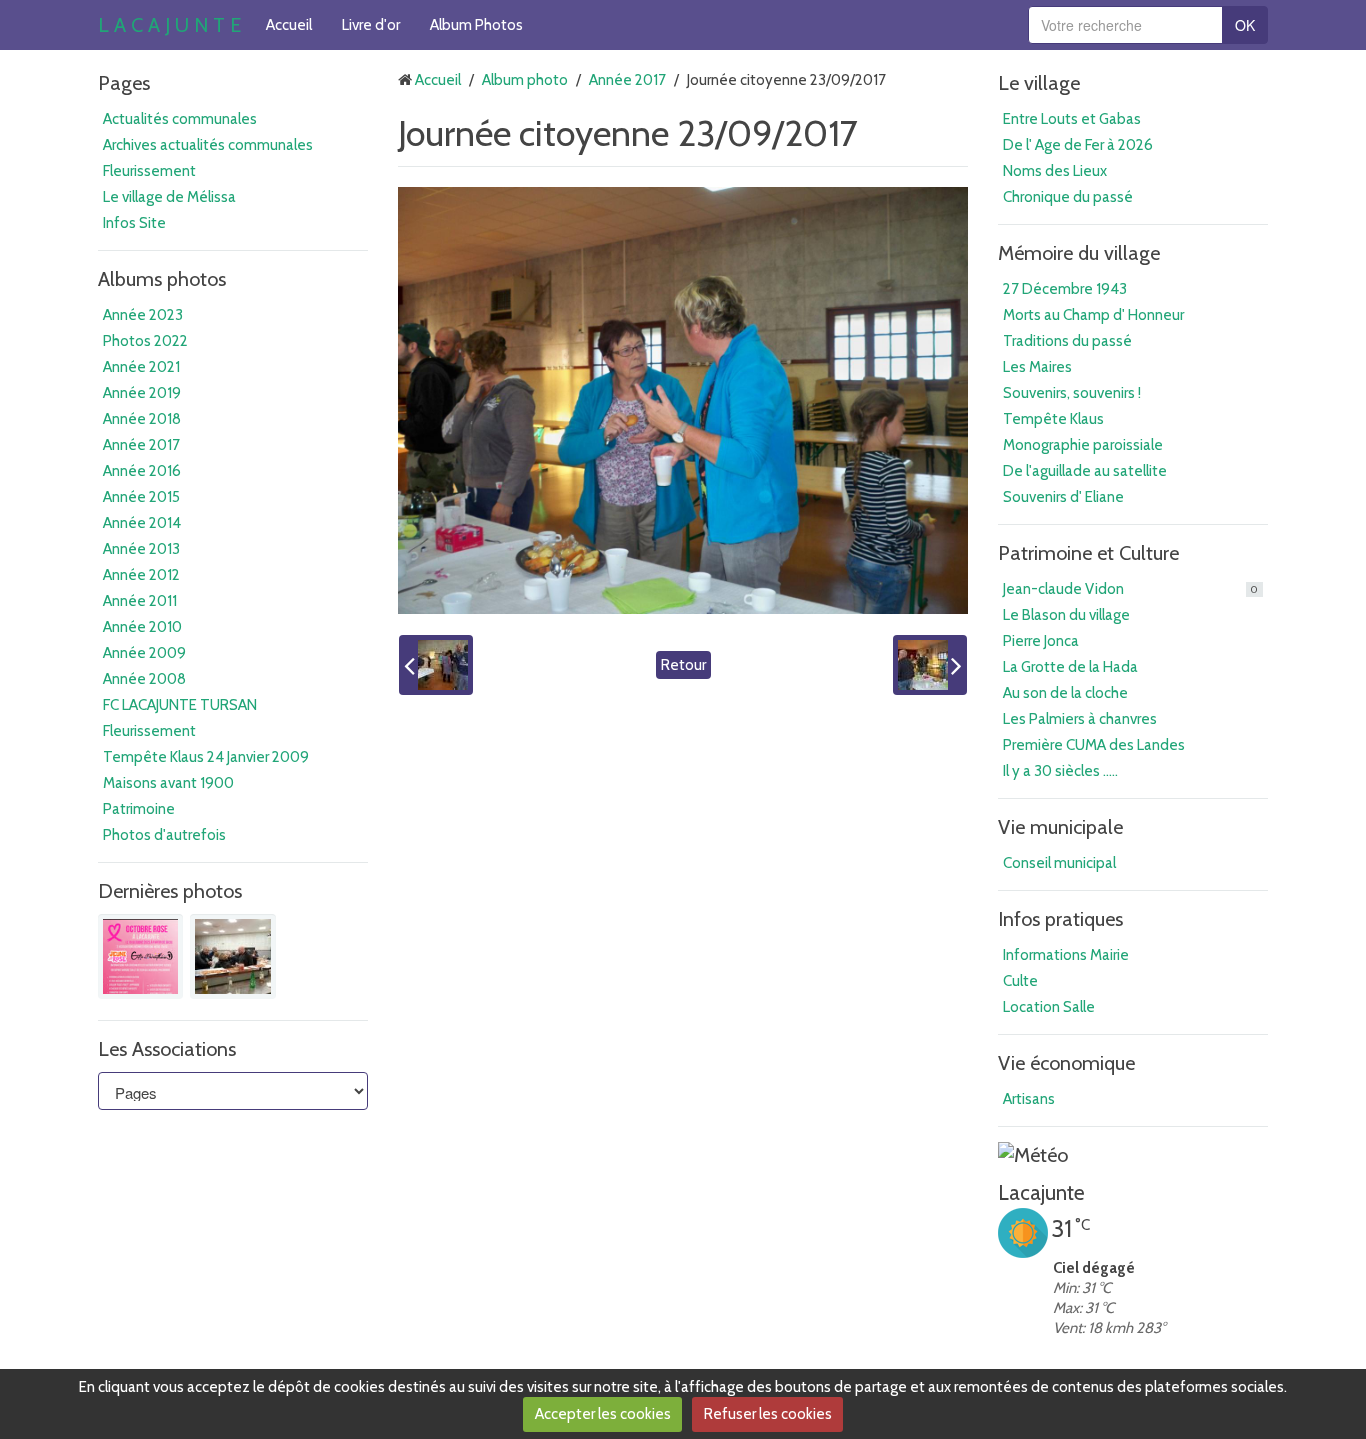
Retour (683, 665)
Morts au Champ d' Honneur (1093, 315)
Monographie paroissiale (1083, 445)
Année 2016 (142, 471)
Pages (124, 83)
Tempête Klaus (1053, 419)
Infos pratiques (1060, 919)
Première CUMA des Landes (1094, 745)
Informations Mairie (1066, 955)
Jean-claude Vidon (1130, 589)
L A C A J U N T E (169, 25)
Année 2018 (142, 419)
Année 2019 (142, 393)
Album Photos (476, 25)
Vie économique (1066, 1063)
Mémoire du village (1079, 253)
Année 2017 (141, 445)
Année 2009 (144, 653)
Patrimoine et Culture (1088, 553)
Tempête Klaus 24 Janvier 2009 (206, 757)
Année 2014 (142, 523)
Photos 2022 (145, 341)
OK (1245, 25)
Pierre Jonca (1041, 641)
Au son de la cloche (1065, 693)
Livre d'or (371, 25)
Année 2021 (141, 367)
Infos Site (134, 223)
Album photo (525, 80)
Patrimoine (139, 809)
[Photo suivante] (930, 665)
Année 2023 (143, 315)
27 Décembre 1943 (1065, 289)
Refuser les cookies (768, 1414)
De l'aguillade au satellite (1085, 471)
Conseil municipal (1059, 863)
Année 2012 (141, 575)
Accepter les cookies (603, 1414)
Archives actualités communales (208, 145)
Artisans (1029, 1099)
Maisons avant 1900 (168, 783)
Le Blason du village (1066, 615)
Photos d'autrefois (164, 835)
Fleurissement (149, 171)
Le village (1039, 83)
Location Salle (1049, 1007)
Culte (1020, 981)
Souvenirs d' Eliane (1063, 497)
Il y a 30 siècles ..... (1060, 771)
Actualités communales (180, 119)
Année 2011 (140, 601)
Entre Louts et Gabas (1072, 119)
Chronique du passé (1068, 197)
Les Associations (167, 1049)
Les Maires (1037, 367)
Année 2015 (141, 497)
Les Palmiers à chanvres (1080, 719)
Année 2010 (142, 627)
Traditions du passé (1067, 341)
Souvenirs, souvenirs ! (1072, 393)
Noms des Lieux (1055, 171)
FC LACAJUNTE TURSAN (180, 705)
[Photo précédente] (436, 665)
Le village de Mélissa (169, 197)
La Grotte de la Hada (1070, 667)
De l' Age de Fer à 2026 (1078, 145)
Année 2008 (144, 679)
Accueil (289, 25)
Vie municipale (1060, 827)
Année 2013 (141, 549)
